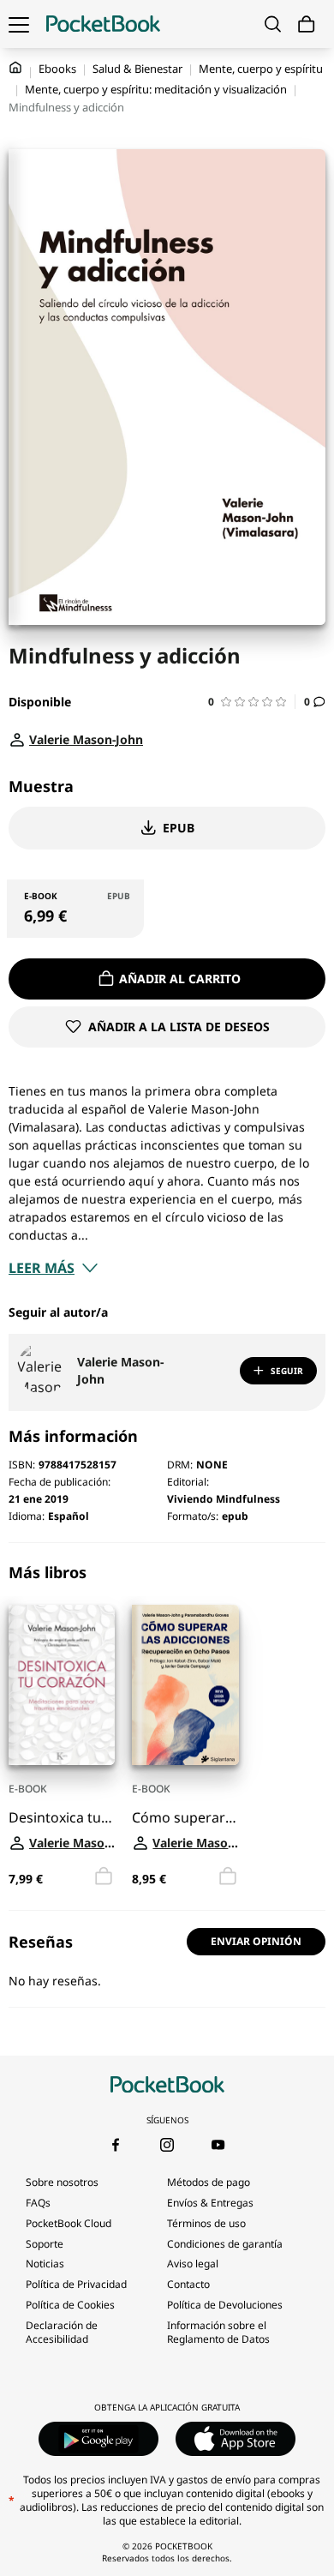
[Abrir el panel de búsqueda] (273, 24)
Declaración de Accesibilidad (62, 2332)
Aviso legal (193, 2264)
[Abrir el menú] (19, 24)
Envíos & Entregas (210, 2203)
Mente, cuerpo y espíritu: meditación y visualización (156, 89)
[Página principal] (103, 24)
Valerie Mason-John (120, 1370)
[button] (252, 702)
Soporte (45, 2244)
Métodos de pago (209, 2182)
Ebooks (57, 69)
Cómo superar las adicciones (185, 1817)
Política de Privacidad (76, 2284)
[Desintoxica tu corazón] (62, 1685)
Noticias (45, 2264)
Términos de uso (206, 2223)
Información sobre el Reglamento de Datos (218, 2332)
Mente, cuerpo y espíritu (261, 69)
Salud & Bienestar (137, 69)
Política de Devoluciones (225, 2305)
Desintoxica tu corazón (62, 1817)
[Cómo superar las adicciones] (185, 1685)
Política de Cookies (70, 2305)
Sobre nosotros (62, 2182)
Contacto (188, 2284)
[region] (167, 1726)
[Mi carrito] (307, 24)
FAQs (38, 2203)
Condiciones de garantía (225, 2244)
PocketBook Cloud (69, 2223)
